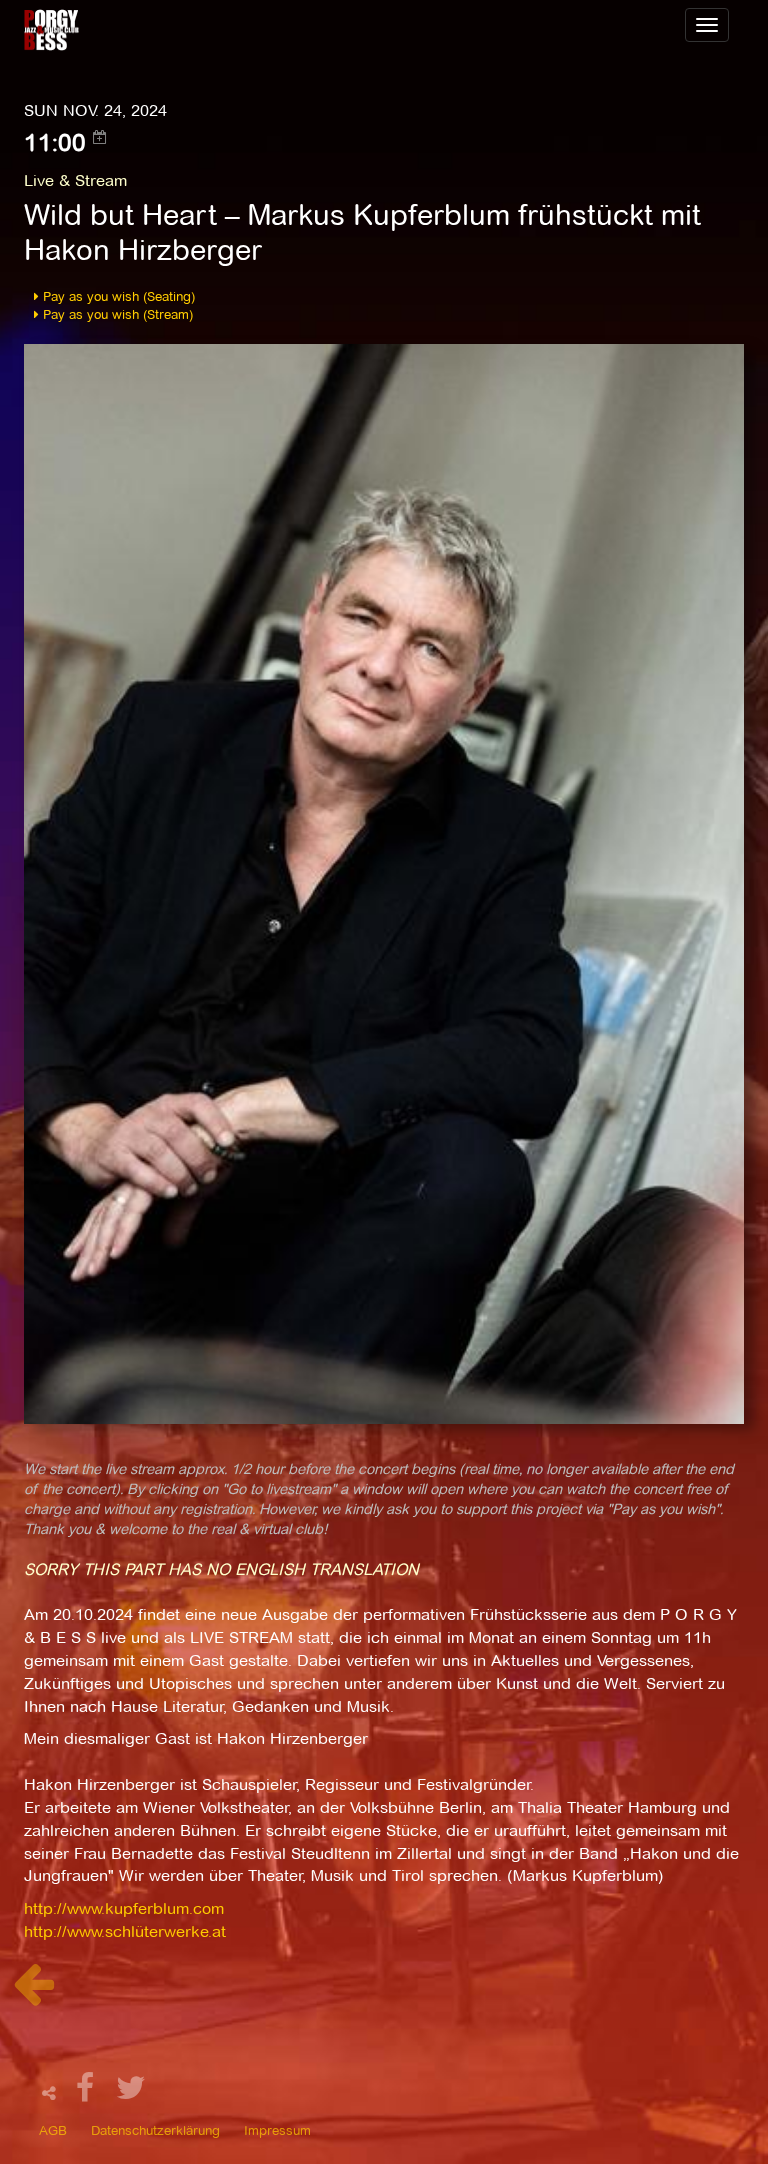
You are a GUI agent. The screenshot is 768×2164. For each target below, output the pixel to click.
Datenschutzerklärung (155, 2130)
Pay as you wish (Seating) (117, 296)
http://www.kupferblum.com (124, 1908)
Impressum (277, 2130)
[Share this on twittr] (131, 2093)
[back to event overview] (33, 1994)
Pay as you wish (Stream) (116, 314)
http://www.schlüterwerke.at (125, 1931)
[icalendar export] (100, 137)
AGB (53, 2130)
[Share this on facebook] (88, 2093)
